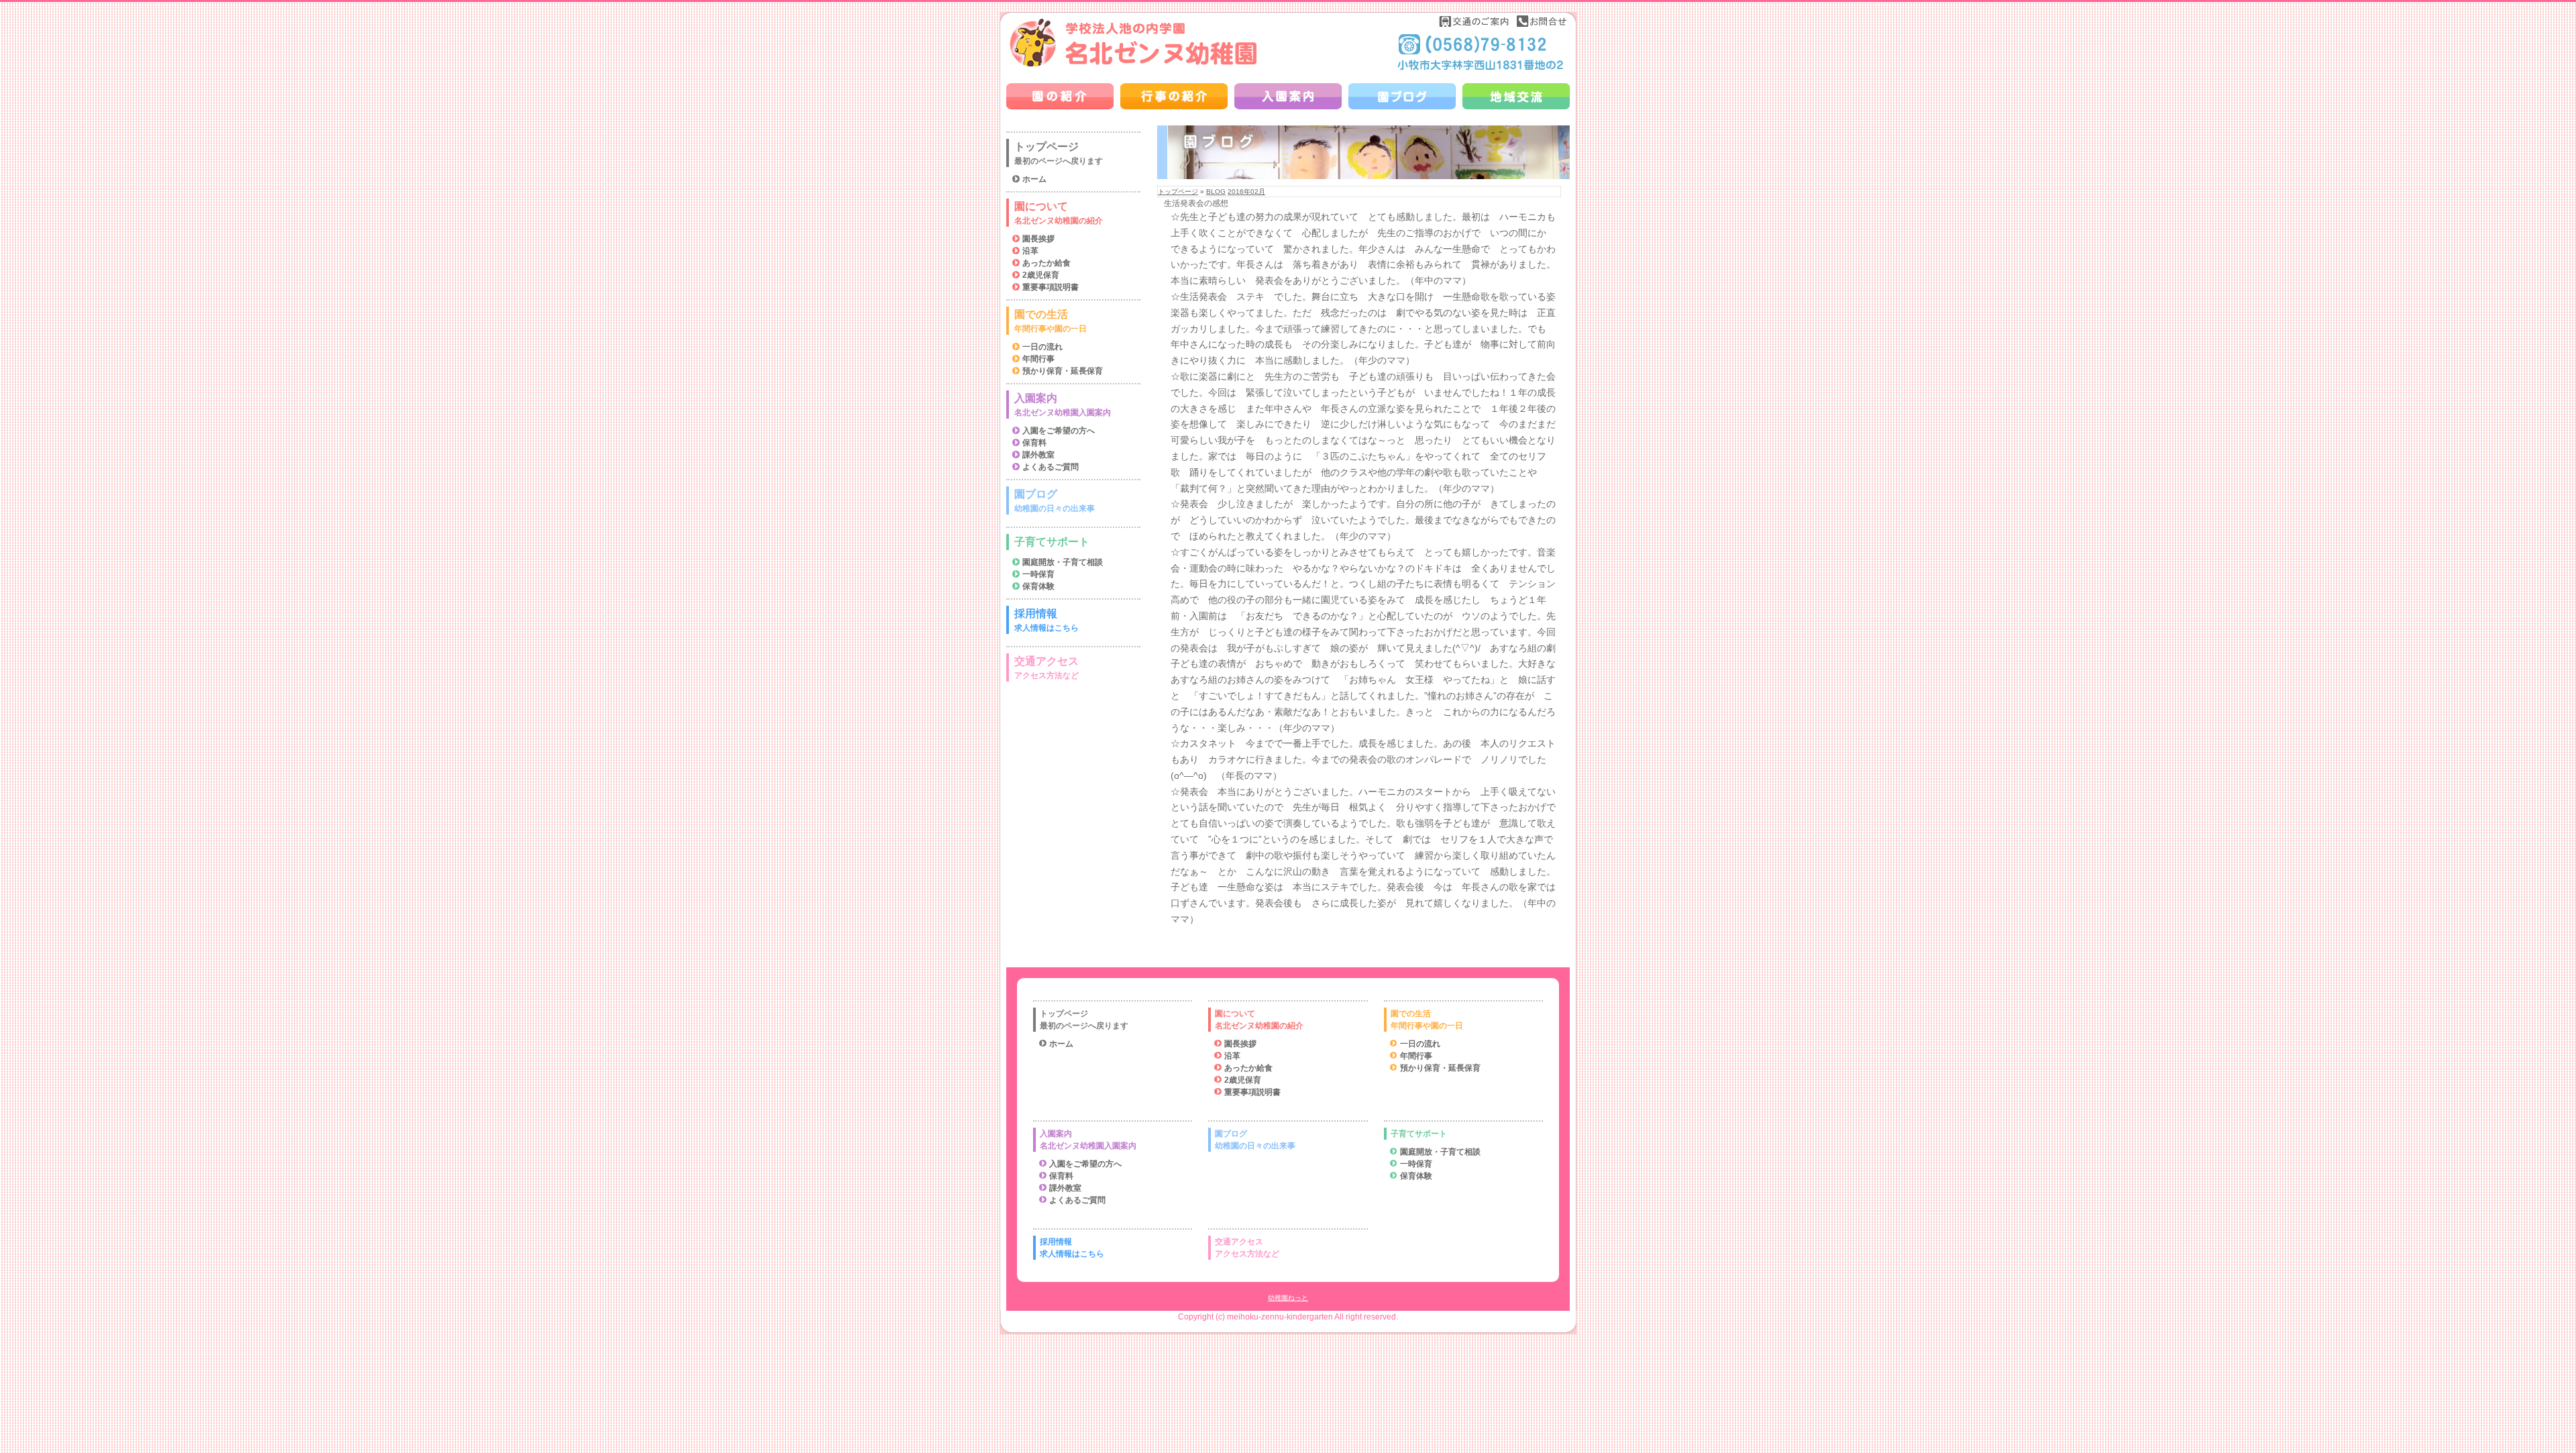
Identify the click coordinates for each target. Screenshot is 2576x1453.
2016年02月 (1246, 192)
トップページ (1178, 192)
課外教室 (1038, 455)
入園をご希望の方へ (1059, 431)
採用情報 (1046, 620)
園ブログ (1055, 501)
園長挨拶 (1038, 239)
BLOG (1216, 192)
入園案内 (1063, 405)
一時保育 (1038, 574)
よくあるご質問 (1051, 467)
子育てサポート (1052, 542)
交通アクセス (1046, 668)
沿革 (1030, 251)
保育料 (1034, 443)
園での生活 (1051, 321)
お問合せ (1542, 21)
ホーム (1034, 179)
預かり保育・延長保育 (1063, 371)
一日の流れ (1042, 347)
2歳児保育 (1041, 275)
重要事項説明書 (1051, 287)
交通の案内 (1474, 21)
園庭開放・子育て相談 (1063, 562)
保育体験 (1038, 586)
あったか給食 (1046, 263)
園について (1059, 213)
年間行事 (1038, 359)
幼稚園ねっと (1288, 1298)
